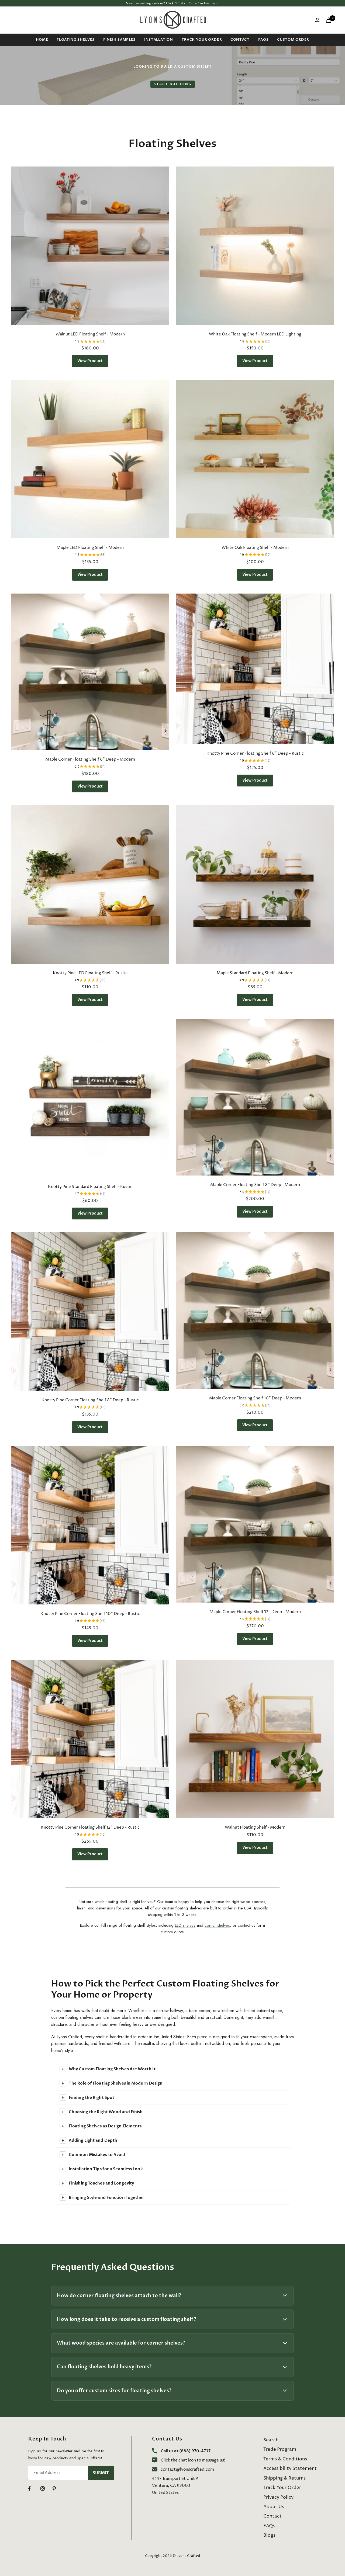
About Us (274, 2507)
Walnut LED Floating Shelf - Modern (90, 334)
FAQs (263, 40)
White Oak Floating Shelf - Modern (255, 548)
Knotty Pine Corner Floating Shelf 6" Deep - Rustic (255, 753)
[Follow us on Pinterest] (59, 2489)
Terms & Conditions (285, 2459)
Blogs (269, 2535)
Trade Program (280, 2449)
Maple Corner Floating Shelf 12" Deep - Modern (255, 1612)
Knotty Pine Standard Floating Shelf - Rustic (90, 1187)
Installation (159, 40)
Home (42, 40)
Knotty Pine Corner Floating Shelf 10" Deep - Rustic (90, 1614)
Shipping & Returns (284, 2478)
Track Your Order (202, 40)
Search (271, 2440)
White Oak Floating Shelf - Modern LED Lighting (255, 334)
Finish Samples (119, 40)
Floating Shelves (75, 40)
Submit (101, 2473)
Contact (240, 40)
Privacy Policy (278, 2497)
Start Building (173, 84)
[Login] (317, 20)
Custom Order (293, 40)
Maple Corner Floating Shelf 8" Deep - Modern (255, 1185)
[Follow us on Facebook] (34, 2489)
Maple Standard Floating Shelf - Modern (255, 973)
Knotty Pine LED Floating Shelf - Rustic (90, 973)
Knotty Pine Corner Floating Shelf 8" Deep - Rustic (90, 1400)
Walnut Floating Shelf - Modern (255, 1827)
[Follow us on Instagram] (46, 2489)
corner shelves (217, 1925)
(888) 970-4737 (195, 2451)
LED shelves (185, 1925)
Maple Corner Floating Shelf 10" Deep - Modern (255, 1398)
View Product (90, 361)
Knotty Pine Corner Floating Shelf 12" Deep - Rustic (90, 1827)
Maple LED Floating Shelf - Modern (90, 548)
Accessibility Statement (290, 2468)
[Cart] (329, 20)
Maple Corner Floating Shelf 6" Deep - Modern (90, 759)
